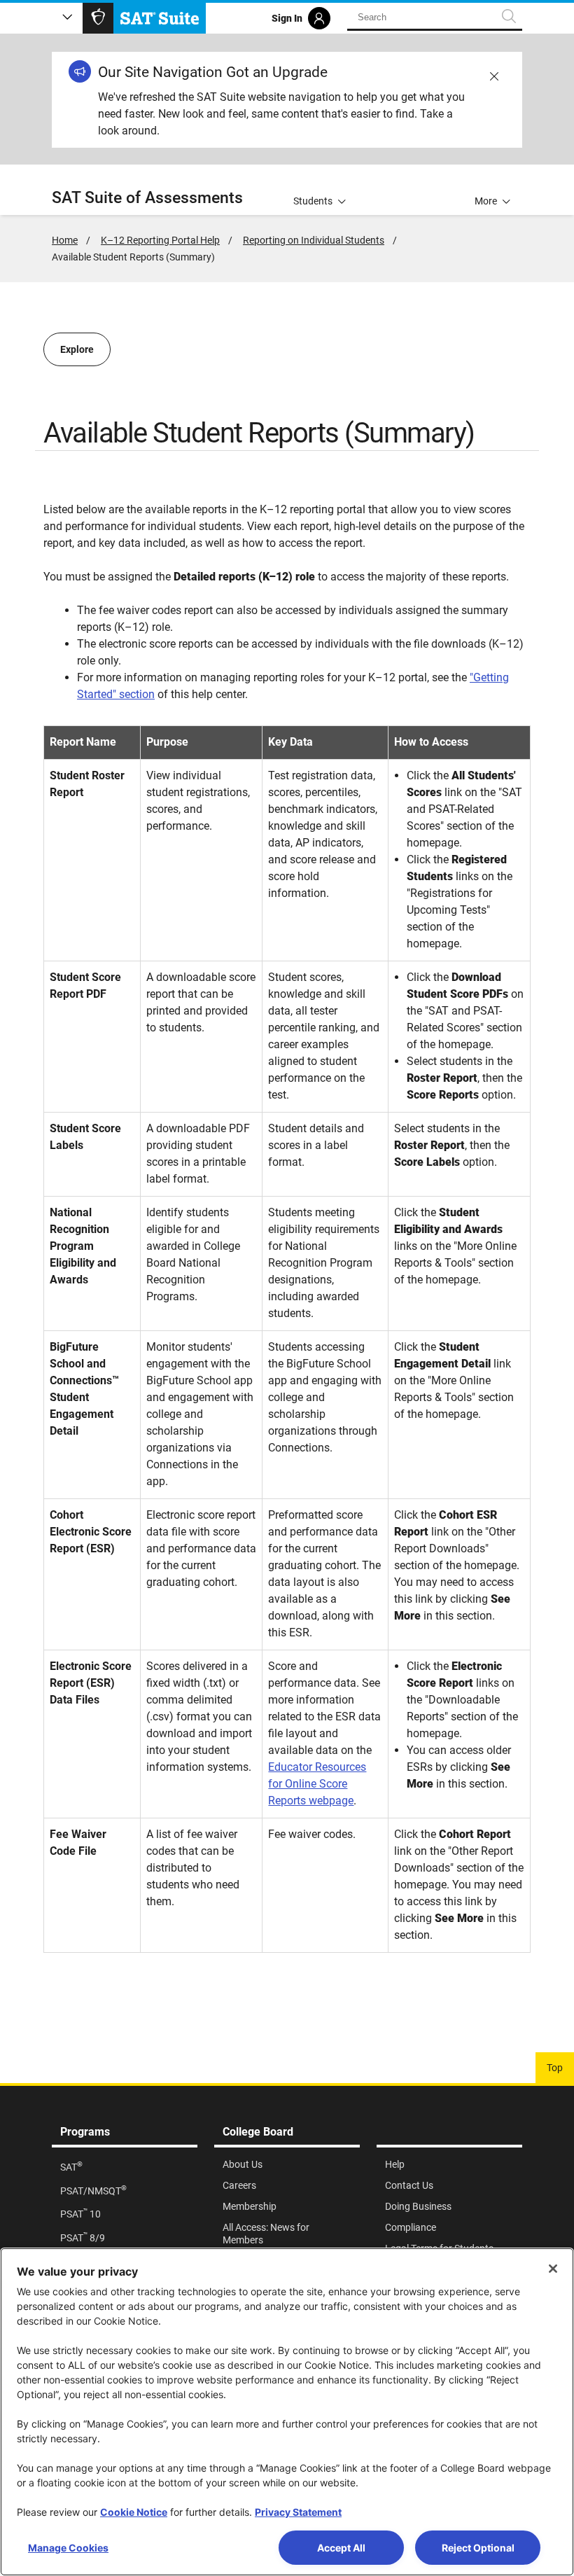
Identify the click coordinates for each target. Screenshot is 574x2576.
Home (65, 240)
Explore (77, 349)
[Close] (553, 2269)
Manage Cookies (68, 2548)
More (486, 201)
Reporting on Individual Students (314, 240)
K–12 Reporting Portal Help (160, 240)
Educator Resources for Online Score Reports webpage (317, 1784)
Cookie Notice (134, 2512)
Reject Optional (478, 2548)
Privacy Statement (298, 2512)
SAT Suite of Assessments (147, 198)
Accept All (341, 2548)
